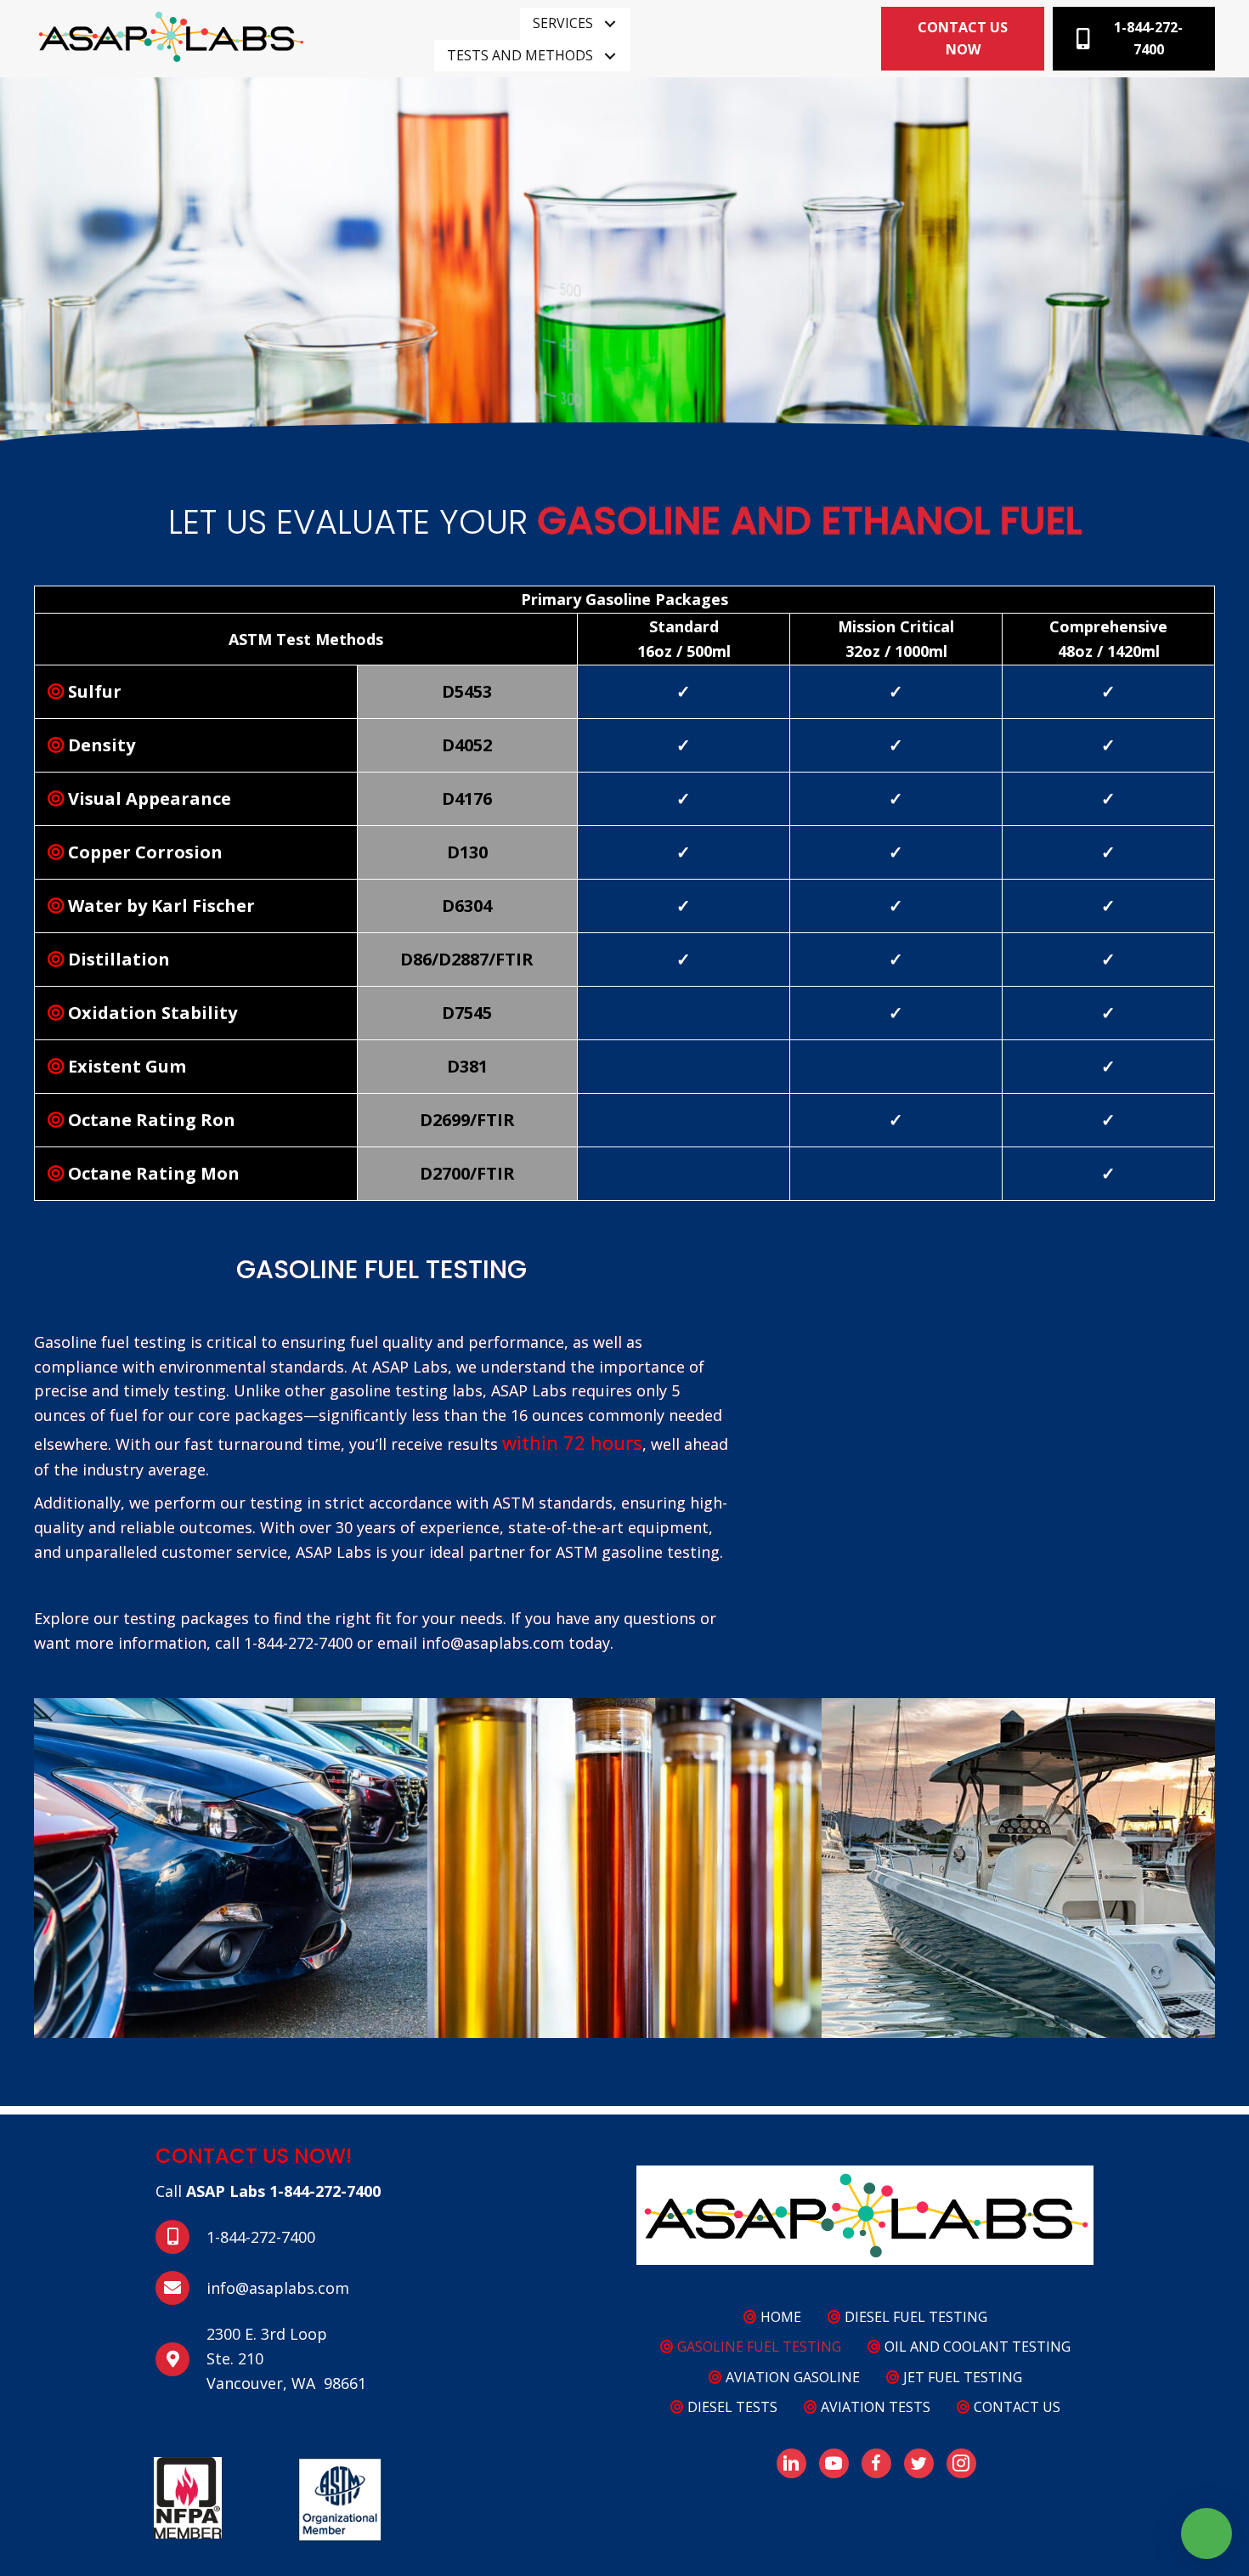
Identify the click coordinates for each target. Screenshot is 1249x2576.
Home (779, 2317)
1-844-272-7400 (325, 2191)
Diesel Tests (731, 2407)
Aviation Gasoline (791, 2377)
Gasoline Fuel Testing (757, 2347)
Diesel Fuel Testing (914, 2317)
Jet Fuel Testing (961, 2377)
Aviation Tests (874, 2407)
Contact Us (1015, 2407)
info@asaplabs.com (278, 2288)
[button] (610, 24)
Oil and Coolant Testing (976, 2347)
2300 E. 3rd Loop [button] (267, 2334)
